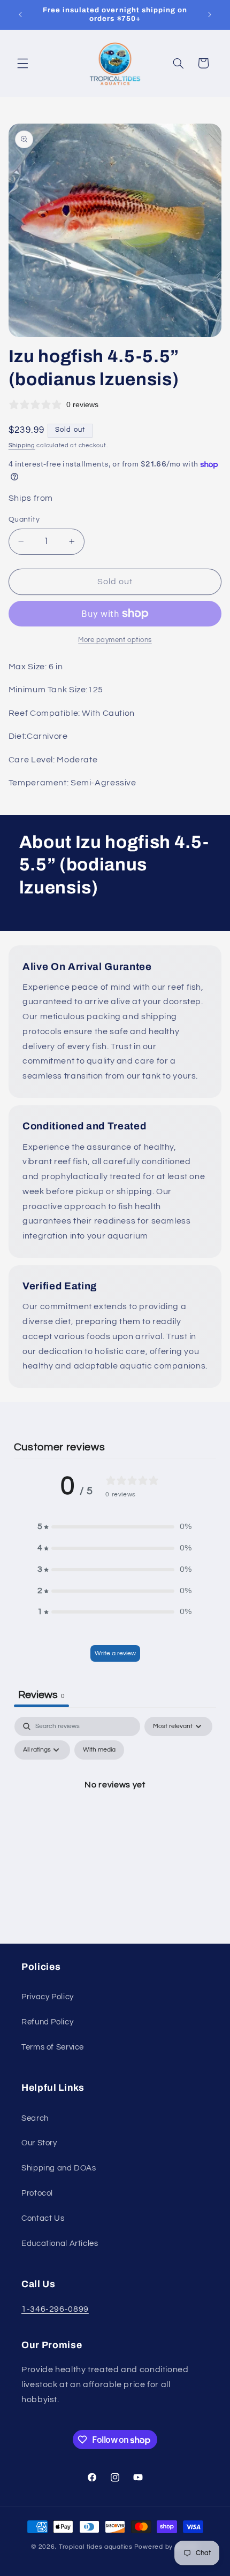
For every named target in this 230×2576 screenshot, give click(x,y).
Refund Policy (47, 2022)
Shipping (22, 445)
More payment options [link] (115, 640)
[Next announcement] (210, 14)
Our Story (39, 2143)
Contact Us (43, 2218)
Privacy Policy (48, 1997)
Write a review (115, 1653)
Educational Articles (60, 2244)
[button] (22, 63)
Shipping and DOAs (59, 2168)
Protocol (37, 2193)
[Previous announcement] (20, 14)
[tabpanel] (115, 1809)
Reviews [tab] (41, 1695)
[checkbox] (99, 1750)
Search (35, 2118)
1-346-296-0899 (55, 2309)
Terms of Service (53, 2047)
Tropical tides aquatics (96, 2547)
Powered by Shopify (167, 2547)
